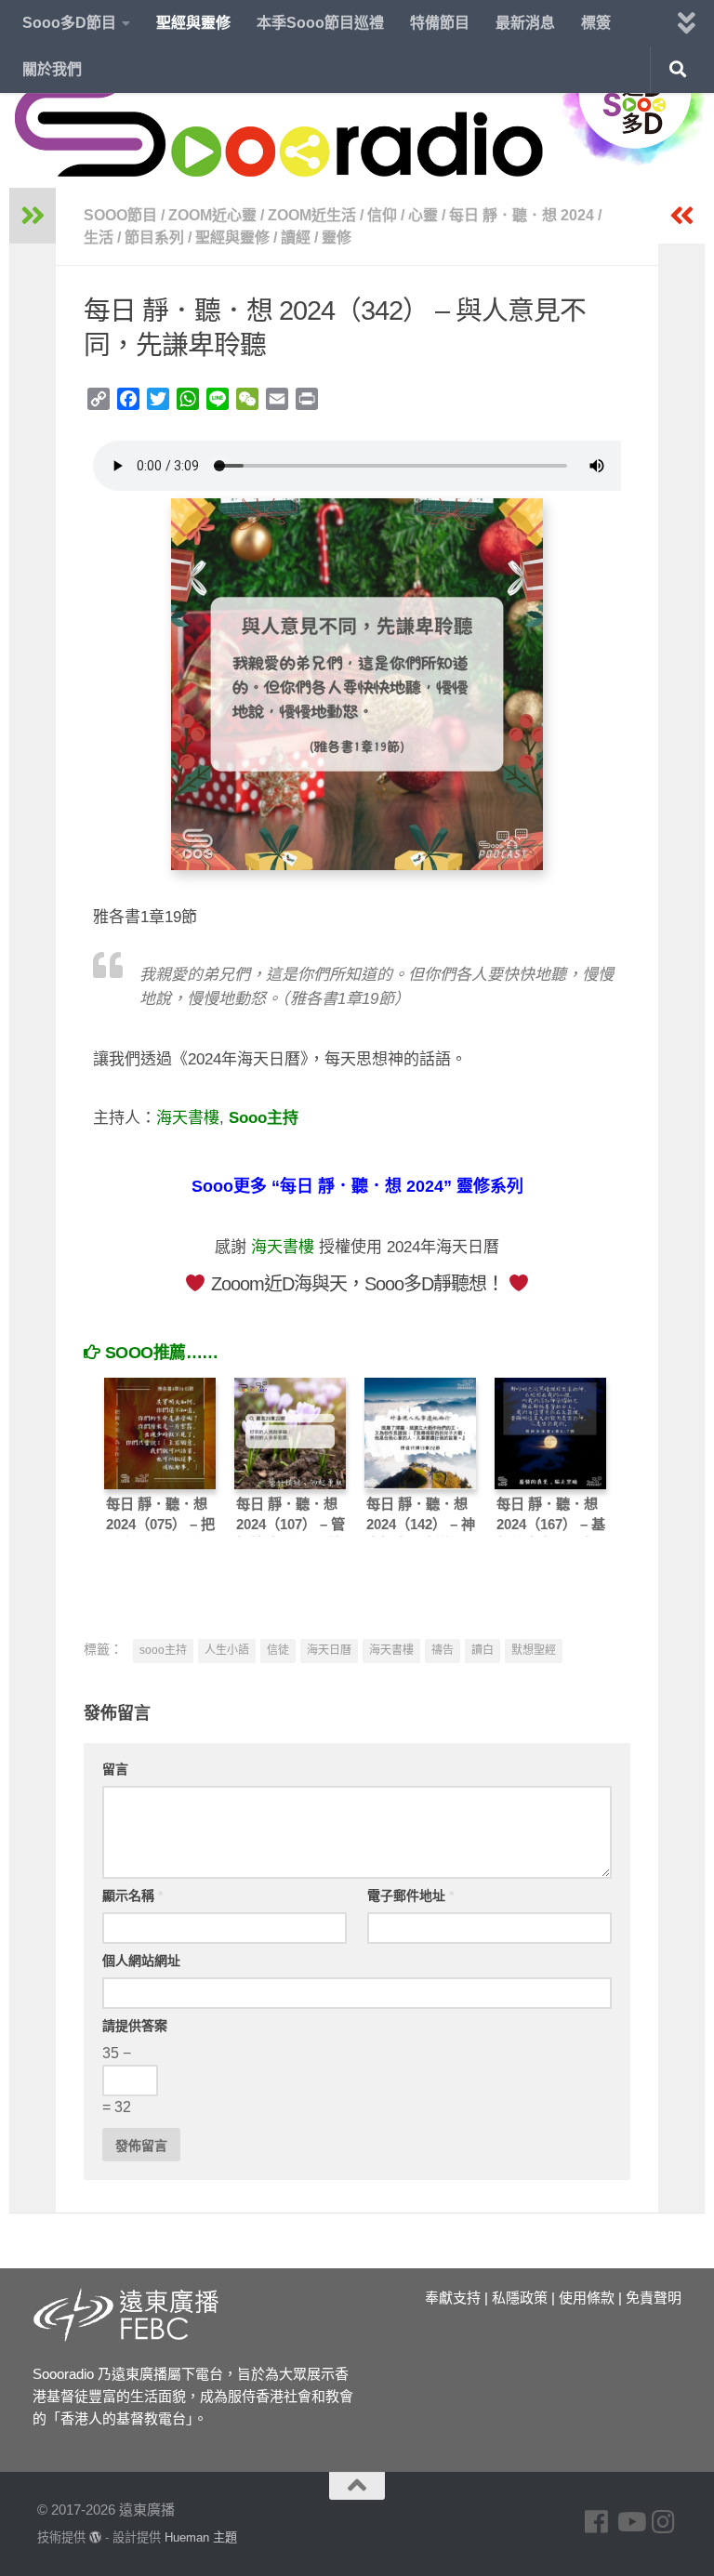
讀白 (483, 1650)
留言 (115, 1769)
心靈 (423, 215)
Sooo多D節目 (69, 23)
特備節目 (440, 23)
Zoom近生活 (312, 215)
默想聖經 (534, 1650)
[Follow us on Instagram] (664, 2522)
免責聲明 (654, 2298)
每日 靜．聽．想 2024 (522, 215)
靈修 (337, 238)
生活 (99, 238)
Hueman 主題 (201, 2537)
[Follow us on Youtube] (630, 2522)
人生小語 (227, 1650)
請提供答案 (135, 2026)
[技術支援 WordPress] (95, 2537)
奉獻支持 (453, 2298)
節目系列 (154, 238)
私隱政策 (520, 2298)
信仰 (382, 215)
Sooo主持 (264, 1118)
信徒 (278, 1650)
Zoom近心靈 (212, 215)
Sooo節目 (120, 215)
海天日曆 (329, 1650)
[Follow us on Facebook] (597, 2522)
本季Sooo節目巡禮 (320, 23)
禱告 (443, 1650)
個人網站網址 (141, 1961)
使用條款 (587, 2298)
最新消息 (525, 23)
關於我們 (52, 69)
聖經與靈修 (193, 23)
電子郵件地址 (410, 1896)
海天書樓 (188, 1118)
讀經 (296, 238)
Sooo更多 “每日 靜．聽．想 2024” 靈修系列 (357, 1186)
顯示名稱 (132, 1896)
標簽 (596, 23)
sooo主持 (163, 1650)
